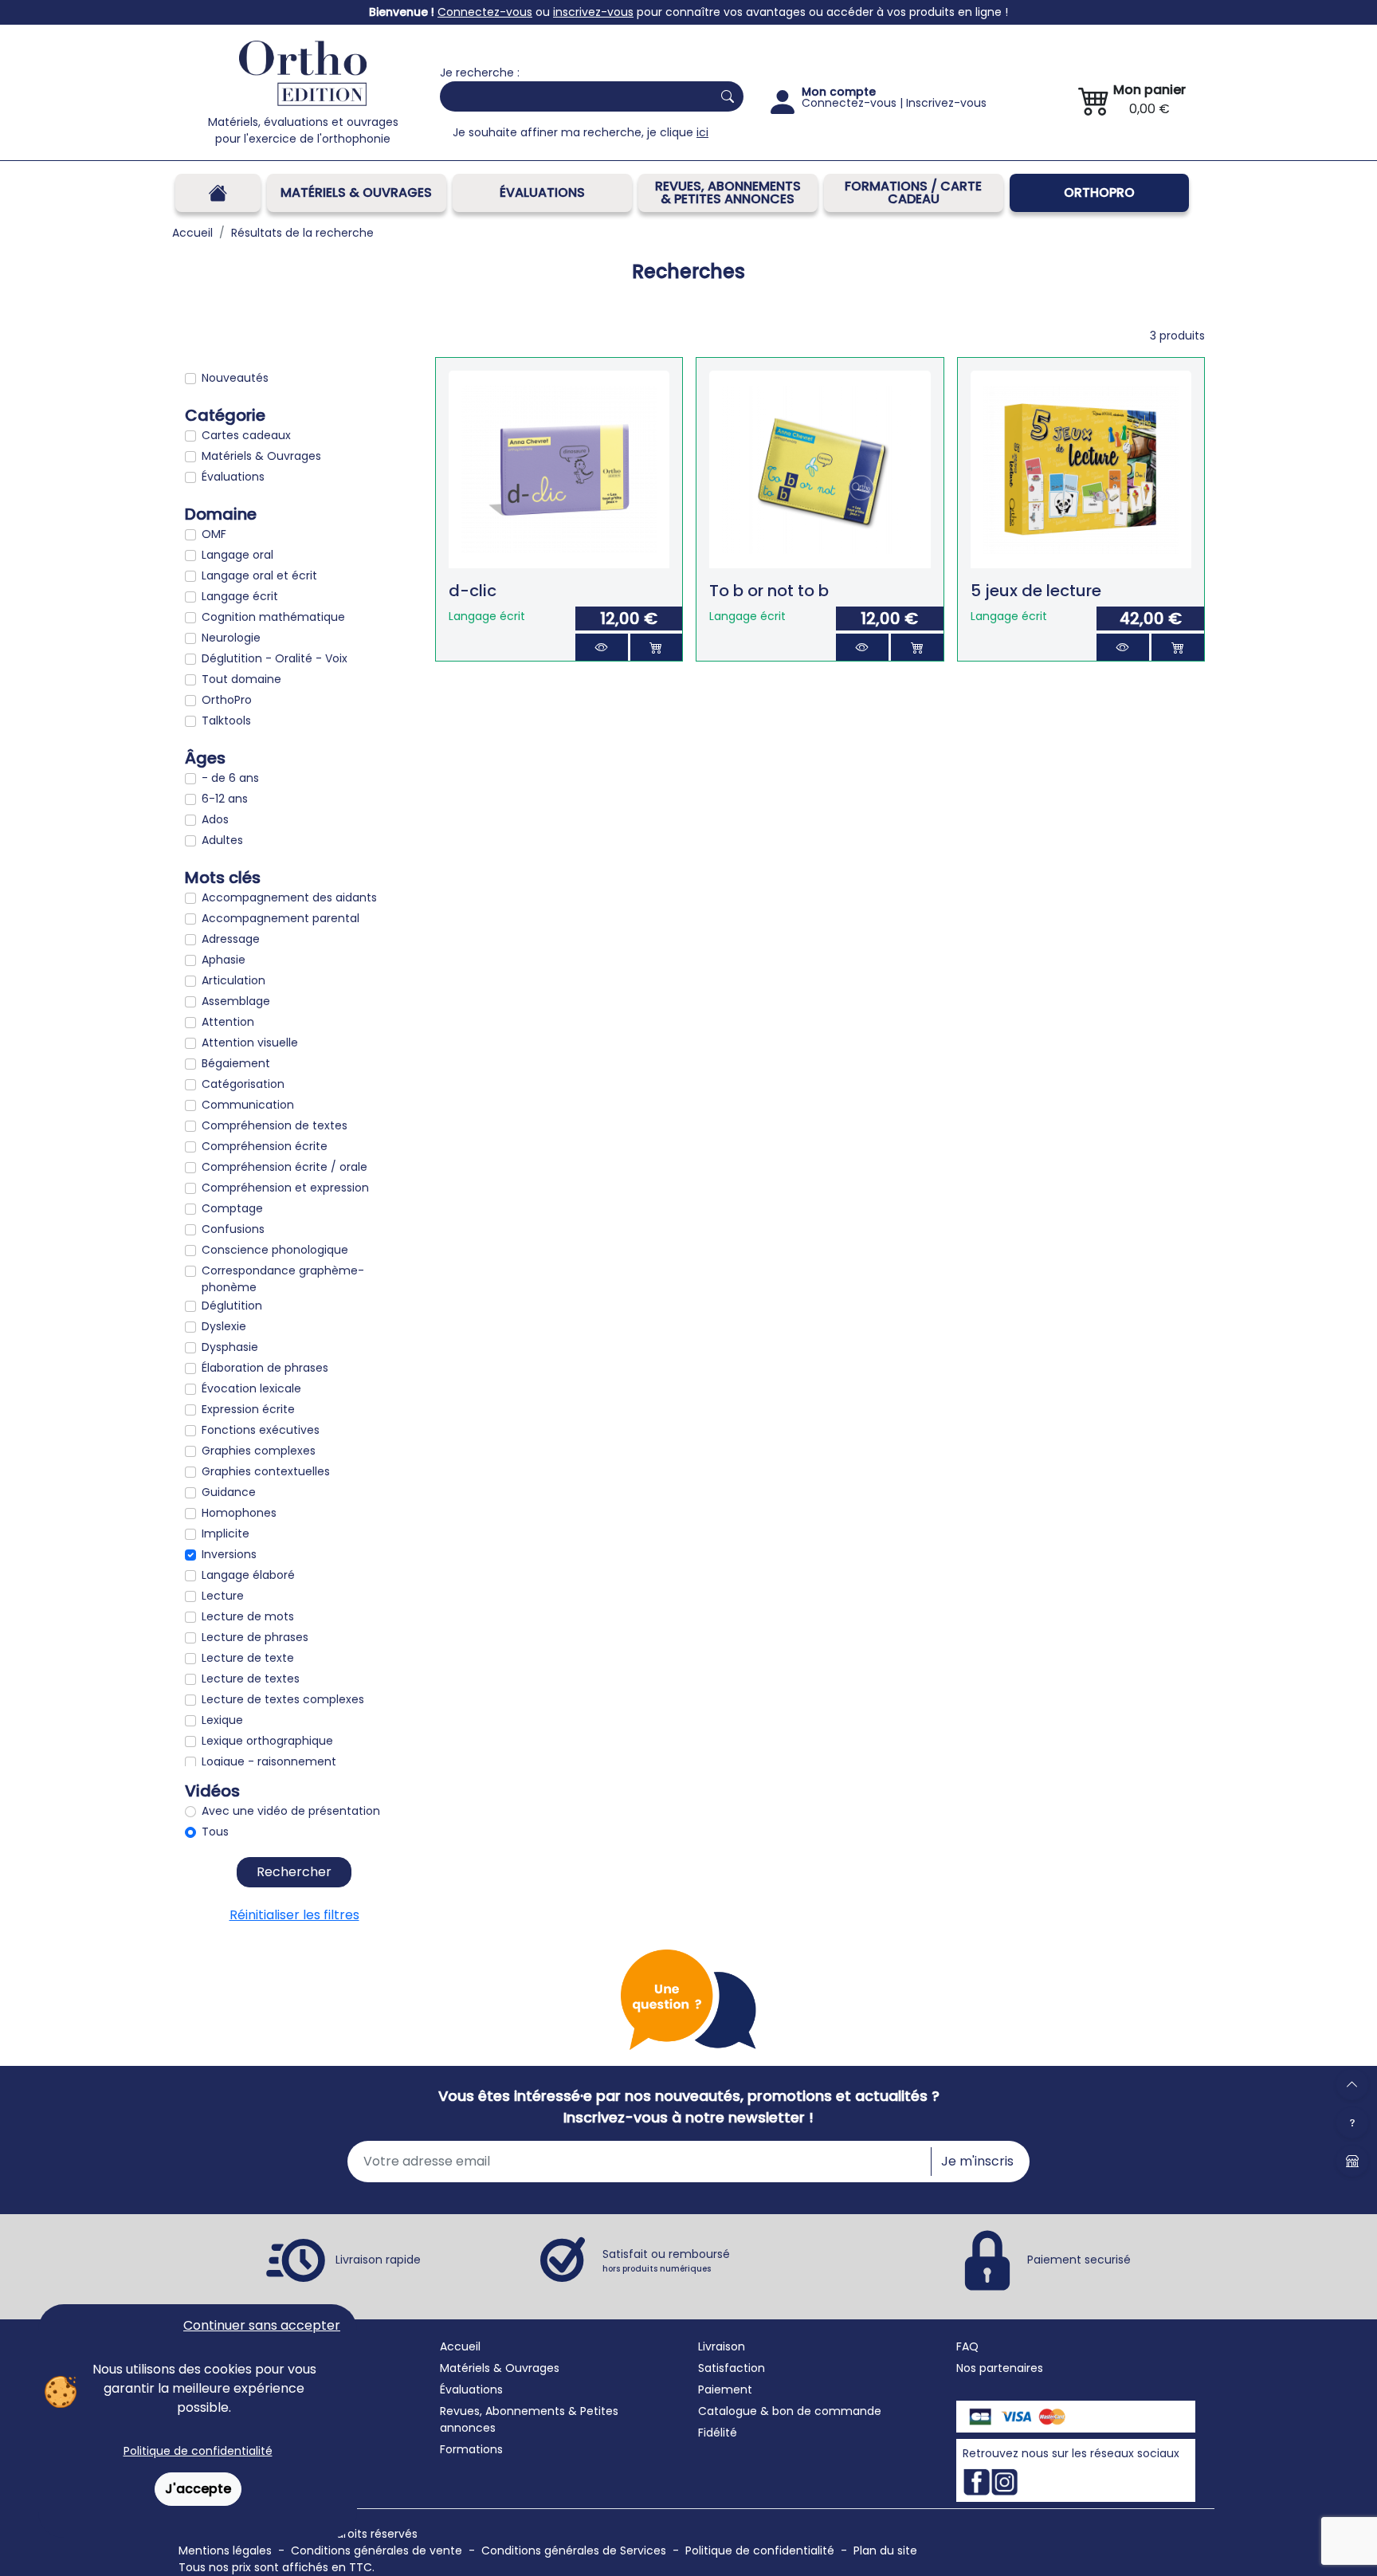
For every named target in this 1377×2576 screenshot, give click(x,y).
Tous (215, 1832)
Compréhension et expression (285, 1188)
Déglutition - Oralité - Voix (275, 658)
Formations (471, 2449)
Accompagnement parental (280, 918)
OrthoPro (1099, 192)
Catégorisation (243, 1084)
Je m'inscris (977, 2161)
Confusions (233, 1229)
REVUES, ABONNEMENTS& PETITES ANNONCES (728, 192)
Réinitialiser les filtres (294, 1915)
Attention (228, 1022)
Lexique (222, 1720)
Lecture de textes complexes (283, 1699)
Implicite (226, 1533)
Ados (215, 819)
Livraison (722, 2346)
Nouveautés (235, 378)
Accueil (460, 2346)
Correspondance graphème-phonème (283, 1279)
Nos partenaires (1000, 2368)
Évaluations (542, 192)
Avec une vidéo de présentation (291, 1811)
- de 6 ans (230, 778)
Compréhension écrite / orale (284, 1167)
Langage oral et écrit (259, 575)
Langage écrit (240, 596)
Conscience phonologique (275, 1250)
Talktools (226, 721)
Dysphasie (230, 1347)
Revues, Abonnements (502, 2411)
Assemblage (236, 1001)
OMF (214, 534)
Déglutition (232, 1306)
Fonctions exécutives (261, 1430)
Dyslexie (224, 1326)
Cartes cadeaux (246, 435)
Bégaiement (236, 1063)
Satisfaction (732, 2368)
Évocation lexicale (251, 1388)
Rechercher (294, 1872)
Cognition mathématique (273, 617)
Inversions (229, 1554)
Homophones (239, 1513)
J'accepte (198, 2489)
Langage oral (237, 555)
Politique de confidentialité (198, 2451)
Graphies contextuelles (266, 1471)
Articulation (233, 980)
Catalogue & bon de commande (790, 2411)
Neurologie (231, 638)
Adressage (231, 939)
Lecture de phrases (255, 1637)
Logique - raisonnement (269, 1761)
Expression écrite (248, 1409)
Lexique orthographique (267, 1741)
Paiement (725, 2389)
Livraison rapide (378, 2260)
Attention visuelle (250, 1043)
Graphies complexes (259, 1451)
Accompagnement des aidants (289, 897)
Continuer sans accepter (262, 2325)
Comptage (232, 1208)
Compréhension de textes (275, 1125)
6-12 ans (225, 799)
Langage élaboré (248, 1575)
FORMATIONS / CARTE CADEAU (913, 192)
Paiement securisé (1079, 2260)
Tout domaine (241, 679)
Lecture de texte (248, 1658)
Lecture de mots (248, 1616)
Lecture (223, 1596)
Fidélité (718, 2433)
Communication (248, 1105)
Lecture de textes (251, 1679)
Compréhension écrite (265, 1146)
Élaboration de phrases (265, 1368)
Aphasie (224, 960)
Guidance (229, 1492)
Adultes (222, 840)
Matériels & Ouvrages (356, 192)
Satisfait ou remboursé (666, 2260)
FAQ (967, 2346)
